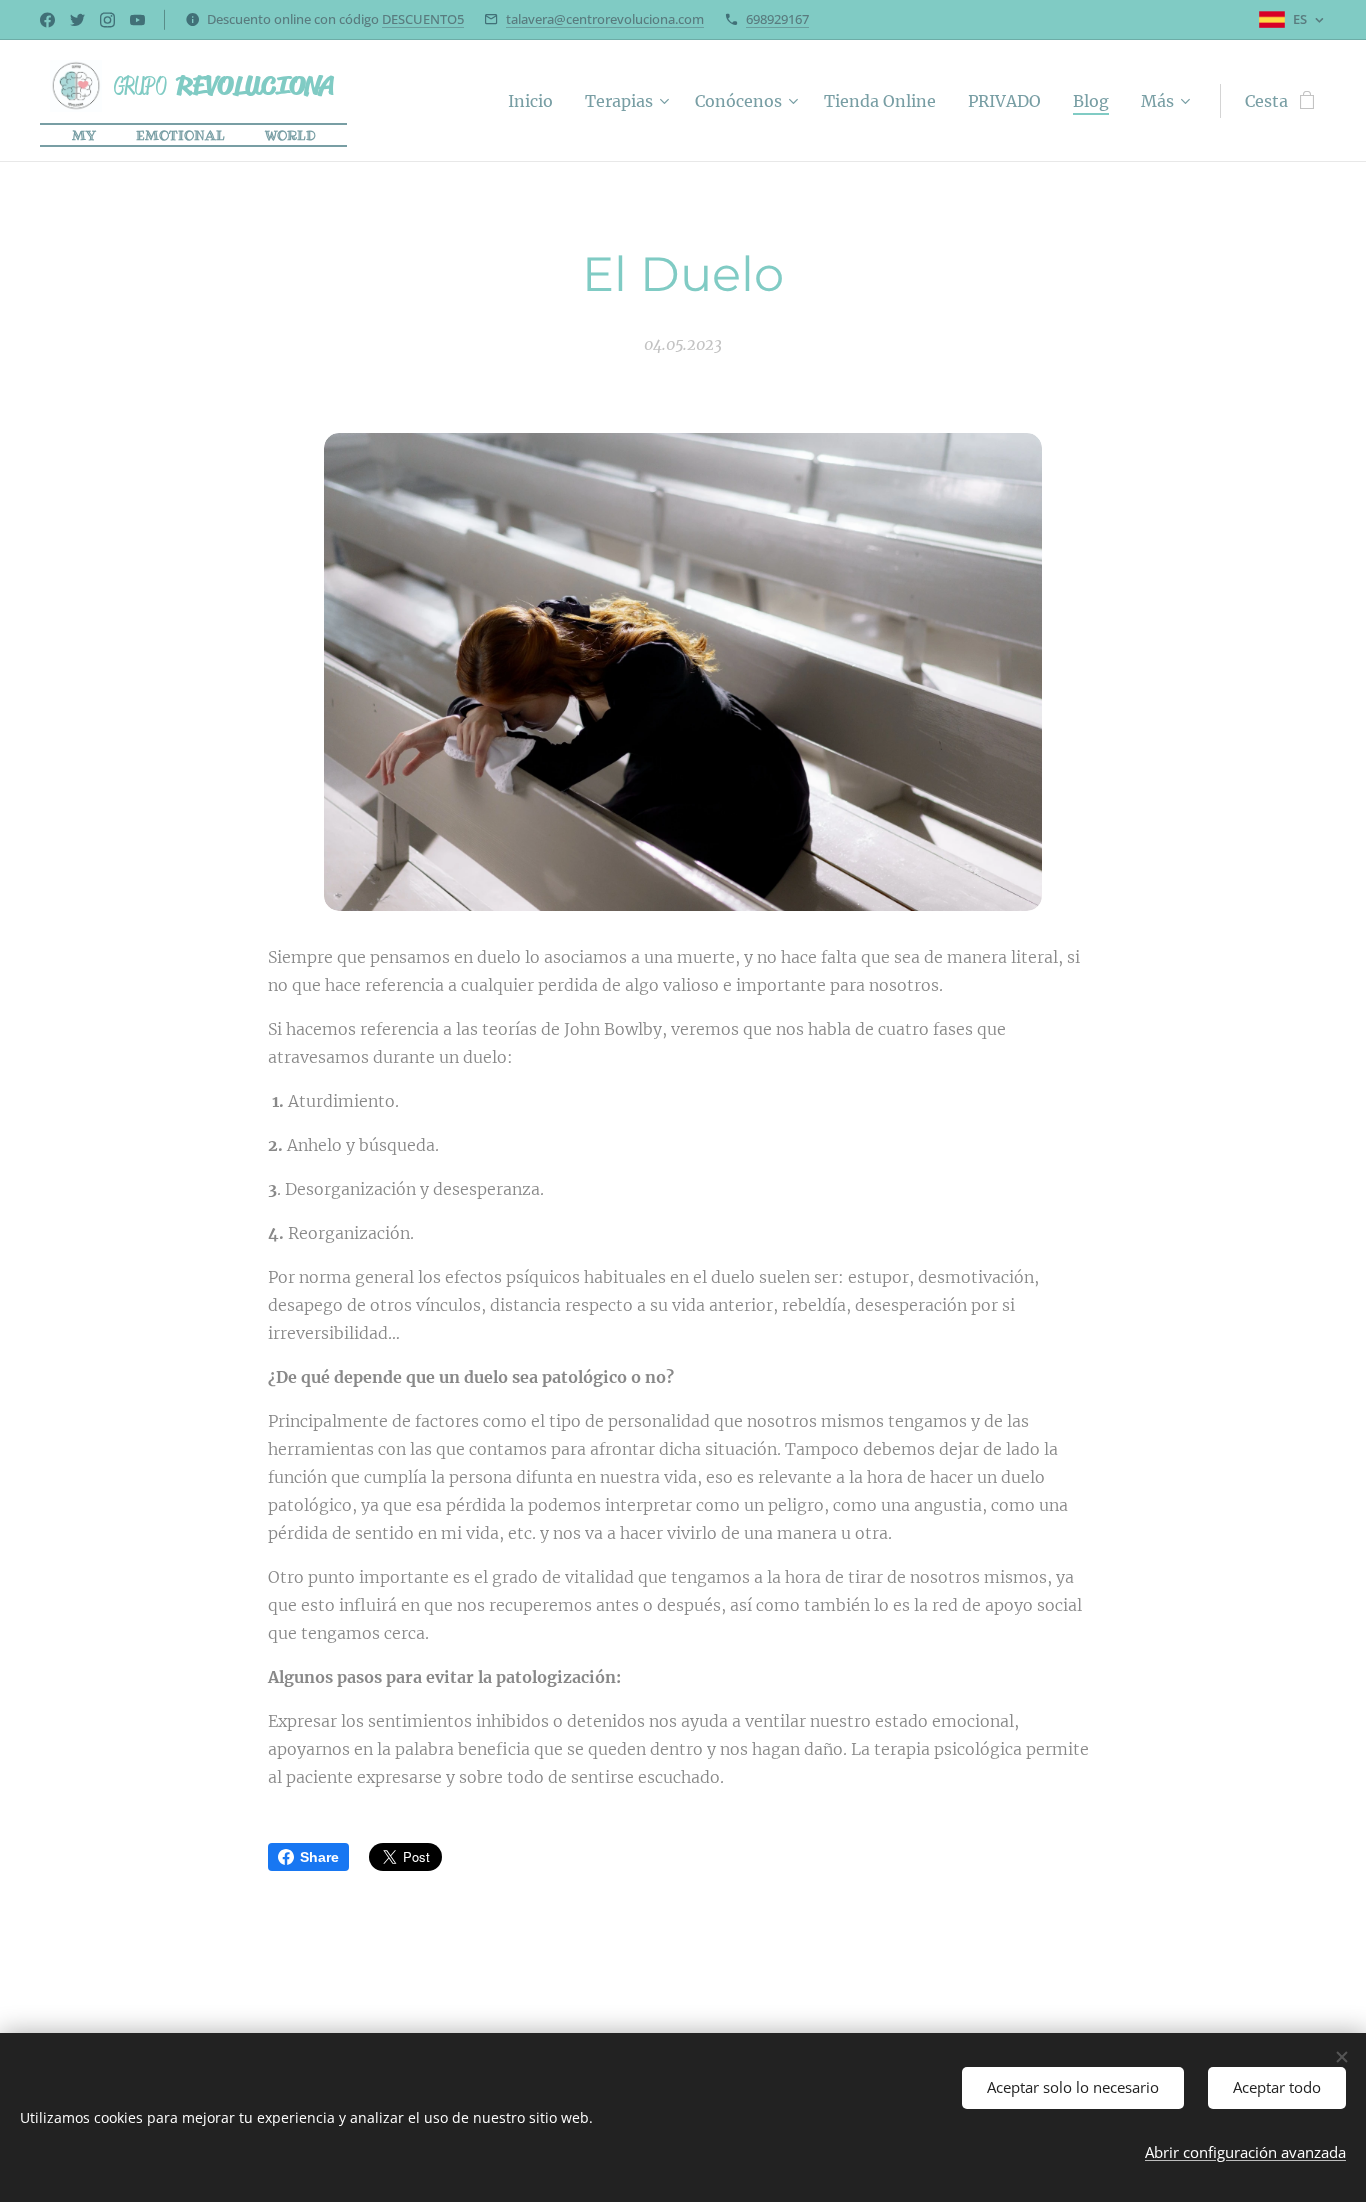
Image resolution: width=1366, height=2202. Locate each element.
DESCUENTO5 (423, 19)
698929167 (777, 19)
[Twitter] (77, 20)
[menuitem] (536, 101)
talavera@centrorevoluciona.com (605, 19)
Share (319, 1857)
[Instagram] (107, 20)
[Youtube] (137, 20)
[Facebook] (47, 20)
